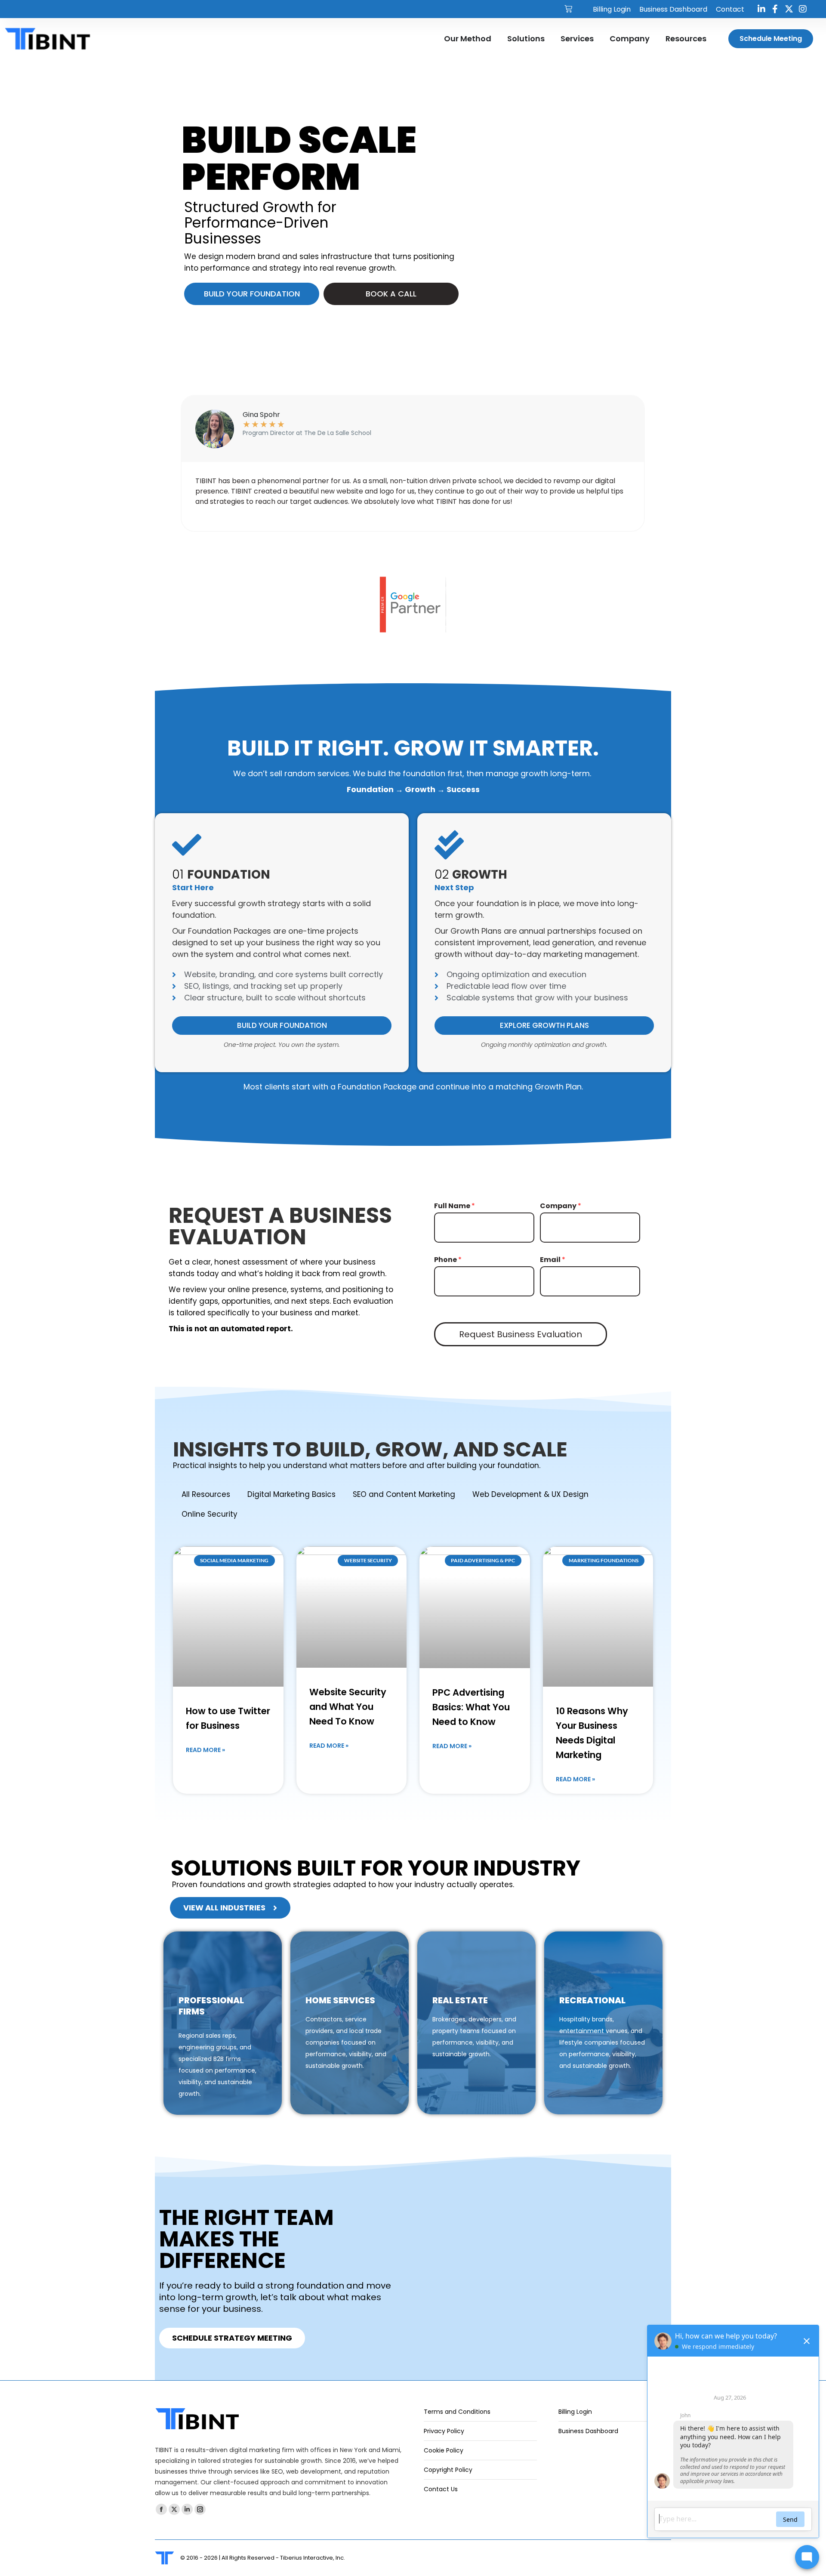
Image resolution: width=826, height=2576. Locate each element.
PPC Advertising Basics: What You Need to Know (471, 1707)
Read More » (205, 1750)
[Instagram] (803, 9)
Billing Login (575, 2412)
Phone (448, 1260)
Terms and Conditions (457, 2412)
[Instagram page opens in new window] (200, 2509)
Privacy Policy (444, 2431)
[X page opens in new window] (174, 2509)
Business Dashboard (588, 2431)
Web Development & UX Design (530, 1494)
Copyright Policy (448, 2470)
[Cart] (568, 9)
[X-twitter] (789, 9)
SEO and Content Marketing (404, 1494)
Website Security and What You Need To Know (348, 1707)
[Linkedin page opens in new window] (187, 2509)
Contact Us (441, 2489)
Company (561, 1206)
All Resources (206, 1494)
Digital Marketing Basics (291, 1494)
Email (553, 1260)
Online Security (210, 1514)
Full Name (455, 1206)
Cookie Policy (444, 2450)
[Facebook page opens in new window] (161, 2509)
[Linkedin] (761, 9)
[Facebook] (775, 9)
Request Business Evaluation (521, 1334)
